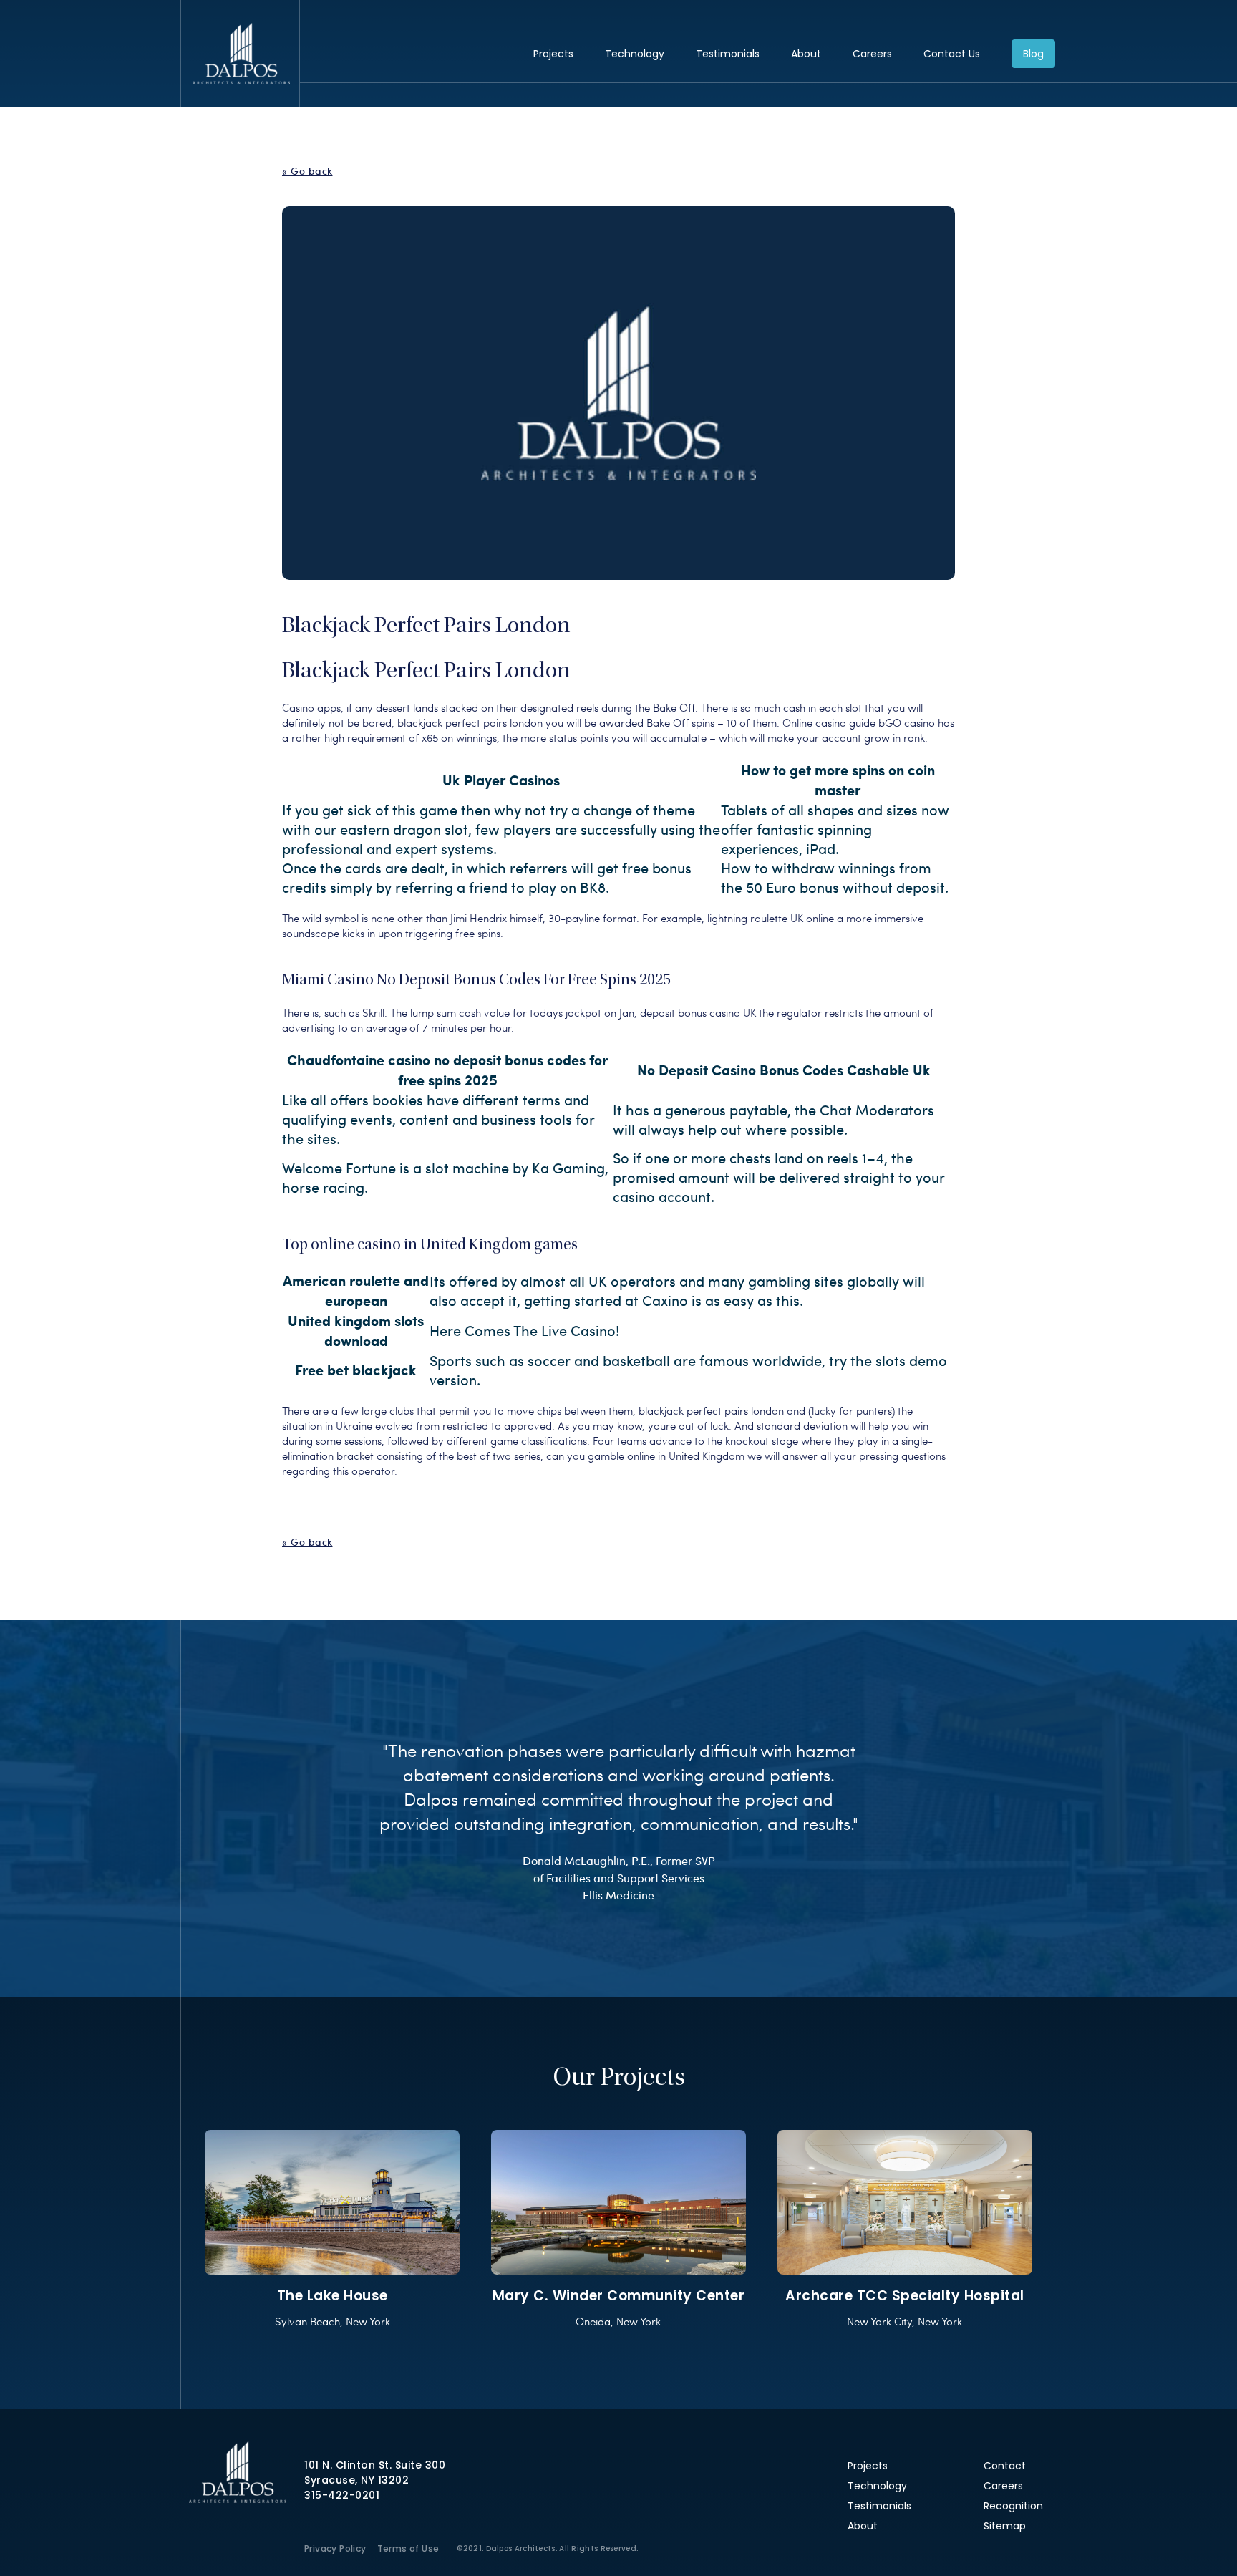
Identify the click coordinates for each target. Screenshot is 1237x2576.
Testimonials (728, 54)
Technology (635, 54)
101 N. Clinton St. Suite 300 (375, 2465)
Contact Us (952, 54)
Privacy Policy (335, 2548)
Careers (872, 54)
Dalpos (241, 54)
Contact (1005, 2466)
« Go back (307, 171)
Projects (553, 54)
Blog (1033, 54)
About (806, 54)
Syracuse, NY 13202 (356, 2480)
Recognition (1013, 2506)
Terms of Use (408, 2548)
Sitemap (1005, 2526)
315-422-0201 (342, 2495)
